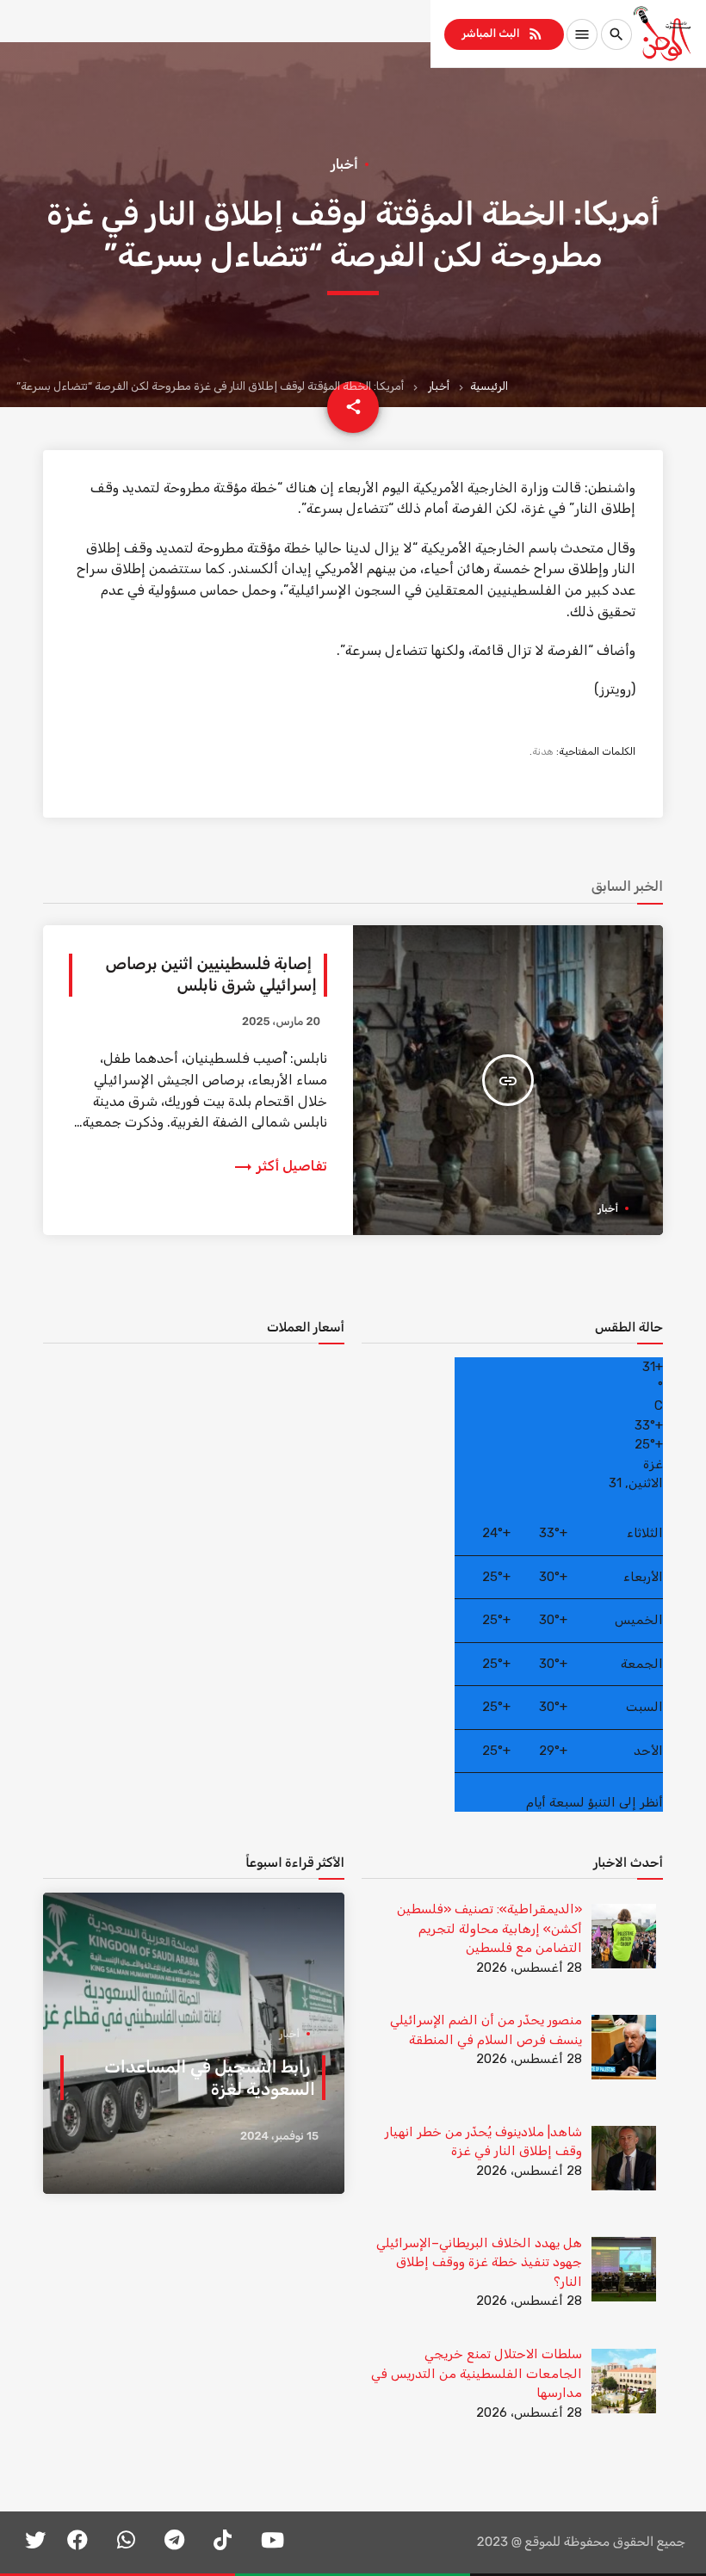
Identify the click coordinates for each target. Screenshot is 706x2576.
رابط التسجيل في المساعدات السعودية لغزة (210, 2078)
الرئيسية (489, 386)
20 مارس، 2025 (281, 1022)
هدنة (543, 751)
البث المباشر (502, 34)
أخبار (439, 386)
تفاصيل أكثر (280, 1166)
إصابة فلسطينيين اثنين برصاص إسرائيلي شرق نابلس (211, 974)
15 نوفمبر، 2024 (279, 2137)
